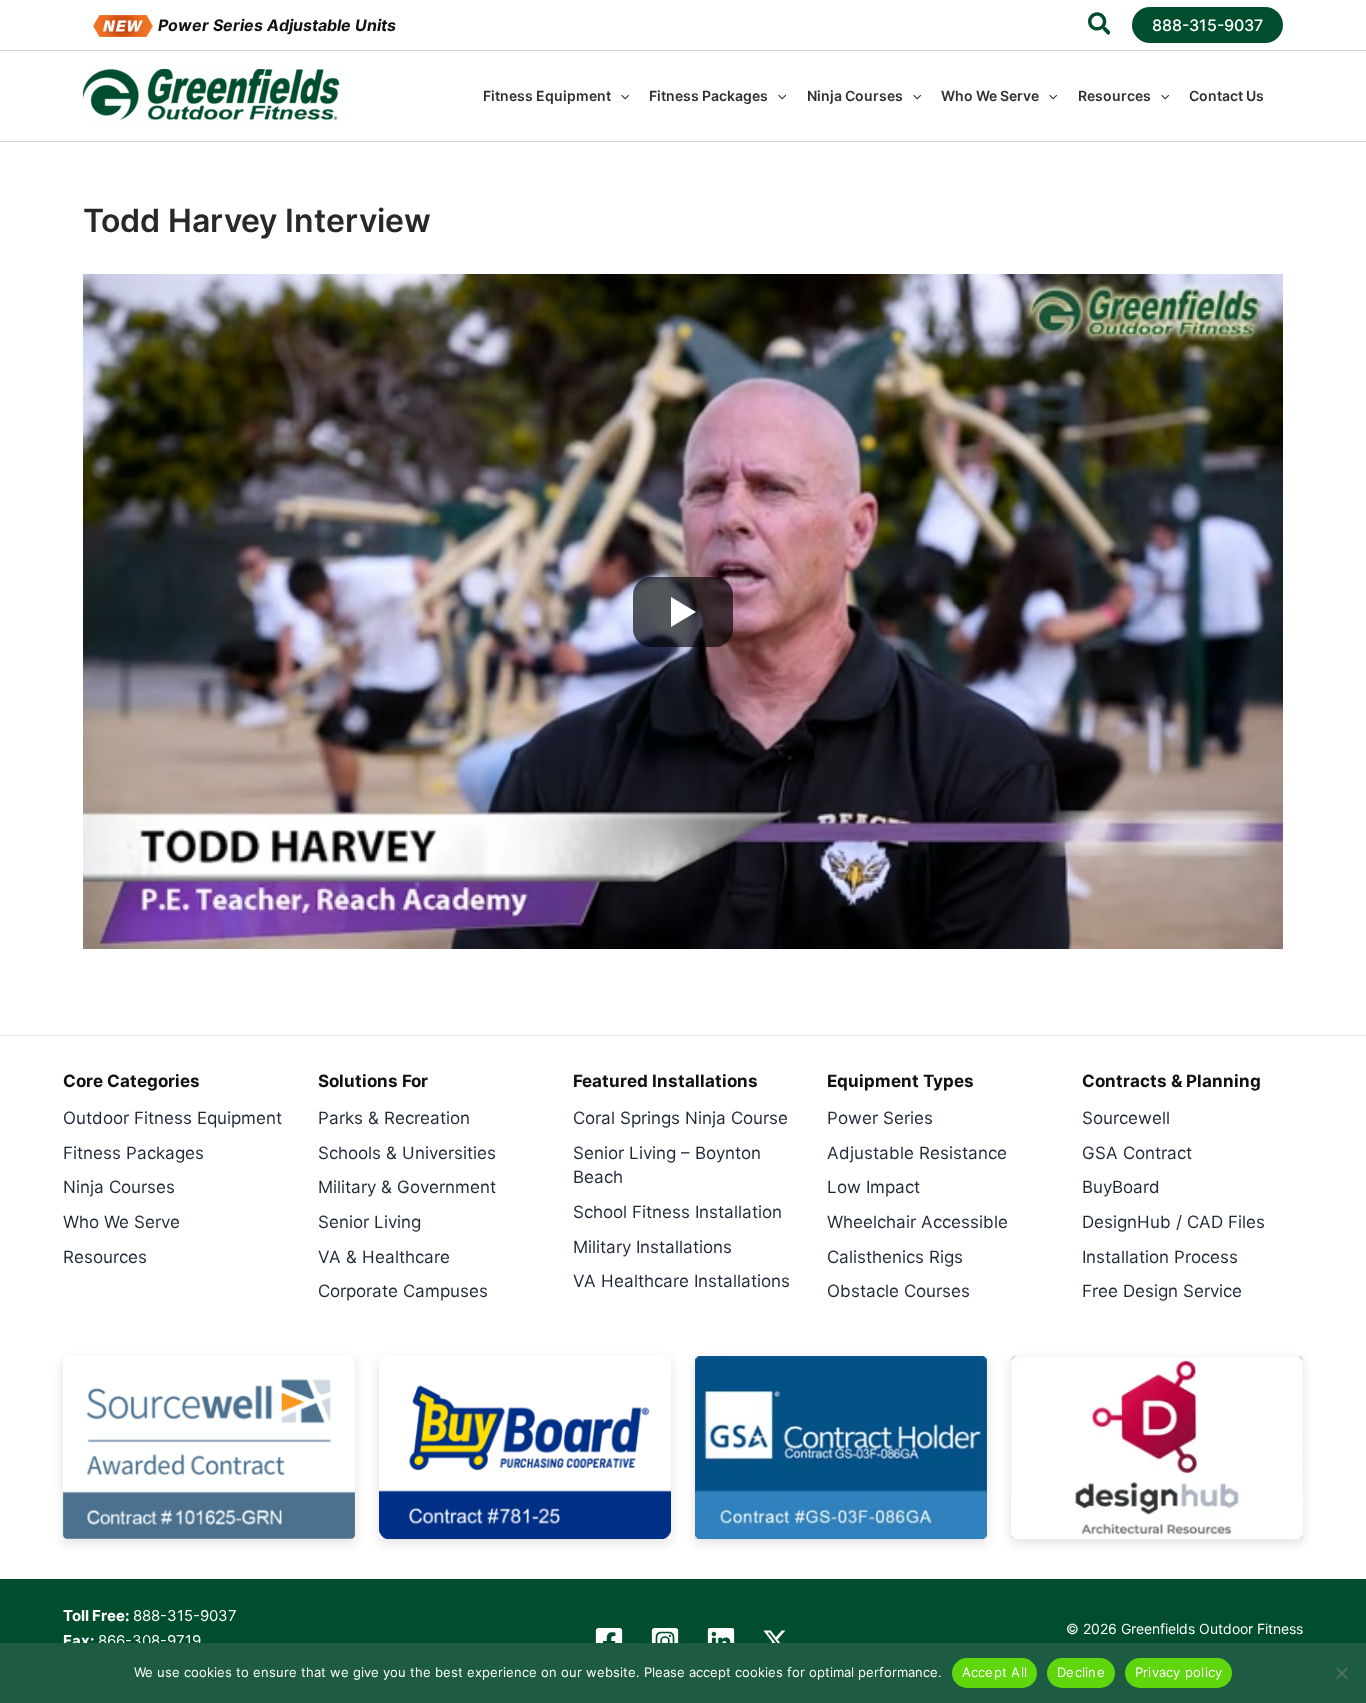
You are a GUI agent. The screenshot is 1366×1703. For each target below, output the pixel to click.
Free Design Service (1162, 1291)
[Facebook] (609, 1641)
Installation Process (1160, 1257)
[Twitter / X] (775, 1641)
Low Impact (873, 1187)
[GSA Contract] (841, 1447)
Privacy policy (1179, 1672)
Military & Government (407, 1187)
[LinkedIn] (721, 1641)
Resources (105, 1257)
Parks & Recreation (394, 1118)
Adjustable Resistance (917, 1153)
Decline (1081, 1672)
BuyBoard (1121, 1187)
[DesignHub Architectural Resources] (1157, 1447)
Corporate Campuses (403, 1291)
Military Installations (652, 1247)
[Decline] (1341, 1673)
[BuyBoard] (525, 1447)
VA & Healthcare (384, 1257)
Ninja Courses (119, 1187)
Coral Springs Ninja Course (680, 1118)
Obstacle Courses (898, 1291)
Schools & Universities (407, 1153)
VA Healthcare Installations (681, 1281)
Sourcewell (1126, 1118)
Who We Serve (121, 1222)
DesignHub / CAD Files (1173, 1222)
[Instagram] (665, 1641)
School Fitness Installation (677, 1212)
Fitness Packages (133, 1153)
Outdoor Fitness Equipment (172, 1118)
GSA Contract (1137, 1153)
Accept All (995, 1672)
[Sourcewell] (209, 1447)
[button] (1100, 27)
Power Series (880, 1118)
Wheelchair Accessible (917, 1222)
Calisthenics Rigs (895, 1257)
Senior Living (369, 1222)
